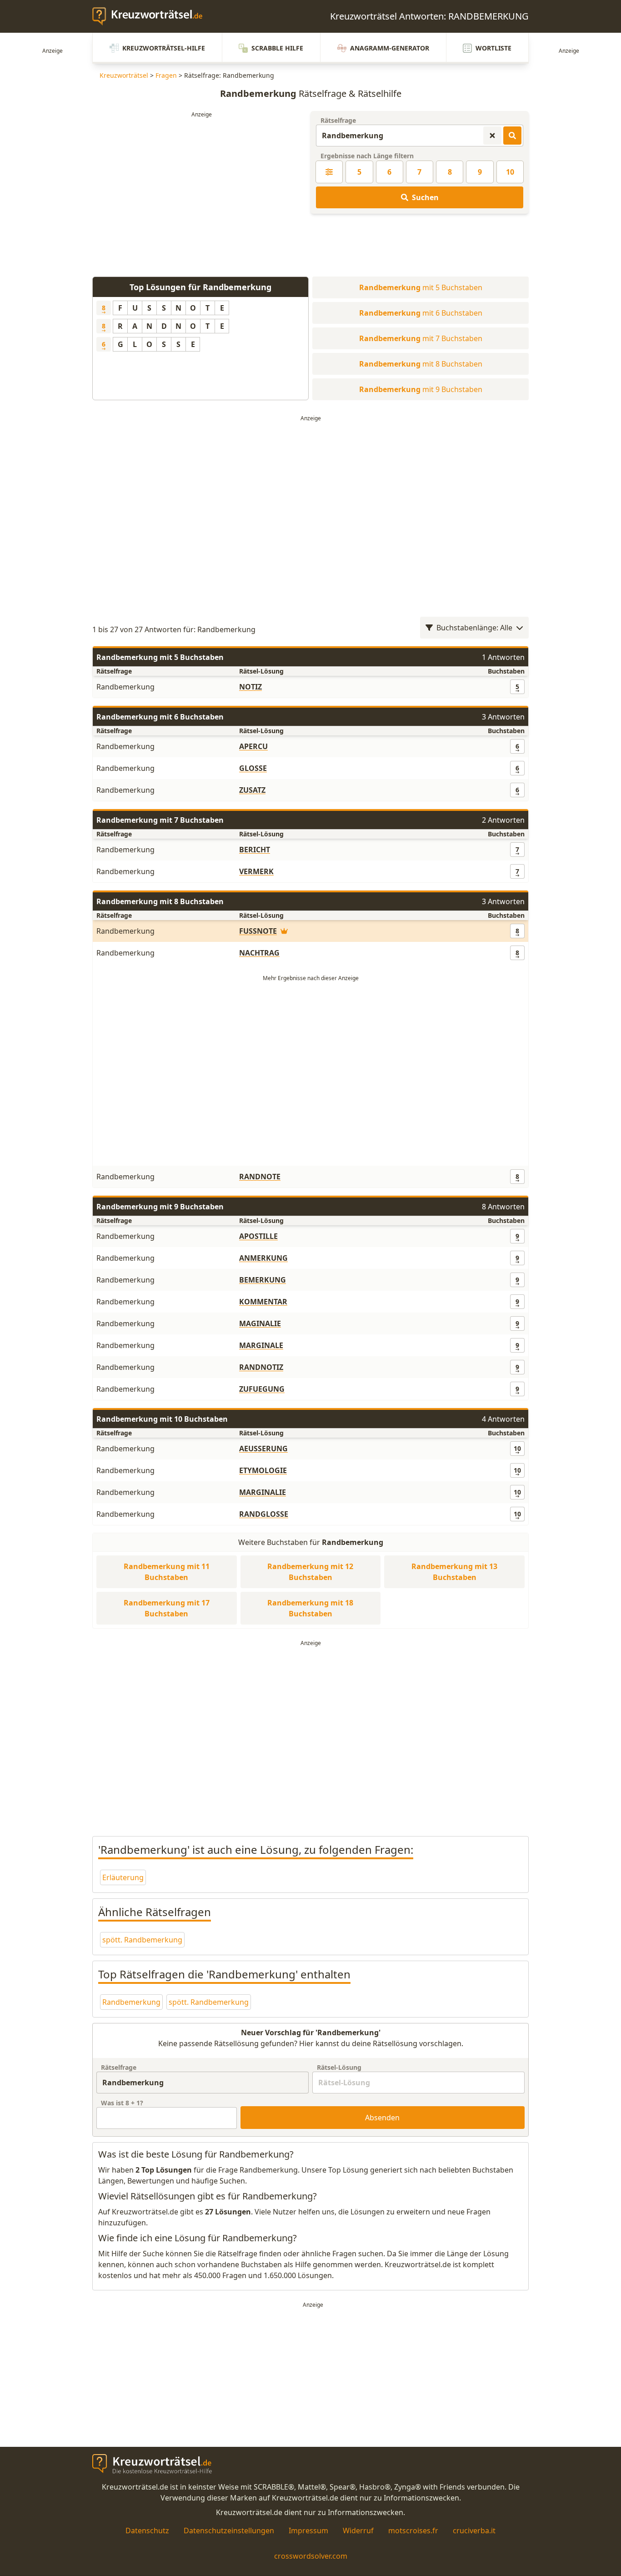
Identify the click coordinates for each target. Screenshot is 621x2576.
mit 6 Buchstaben (421, 313)
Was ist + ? (122, 2103)
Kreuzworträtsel (124, 75)
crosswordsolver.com (311, 2556)
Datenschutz (147, 2531)
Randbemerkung (131, 2002)
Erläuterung (123, 1877)
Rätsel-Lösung (339, 2067)
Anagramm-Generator (390, 48)
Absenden (382, 2118)
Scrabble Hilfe (277, 48)
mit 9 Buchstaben (421, 389)
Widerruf (358, 2531)
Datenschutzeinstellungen (229, 2531)
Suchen (425, 197)
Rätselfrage (338, 120)
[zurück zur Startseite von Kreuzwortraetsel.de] (152, 16)
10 (510, 172)
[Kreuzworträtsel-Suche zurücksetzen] (492, 136)
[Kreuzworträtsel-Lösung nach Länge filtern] (329, 172)
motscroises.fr (413, 2531)
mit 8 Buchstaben (421, 364)
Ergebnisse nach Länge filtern (367, 156)
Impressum (308, 2531)
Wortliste (493, 48)
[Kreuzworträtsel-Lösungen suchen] (512, 136)
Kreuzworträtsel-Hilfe (164, 48)
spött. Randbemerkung (142, 1940)
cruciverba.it (474, 2531)
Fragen (166, 75)
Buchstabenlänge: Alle (474, 628)
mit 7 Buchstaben (421, 338)
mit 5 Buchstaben (421, 287)
